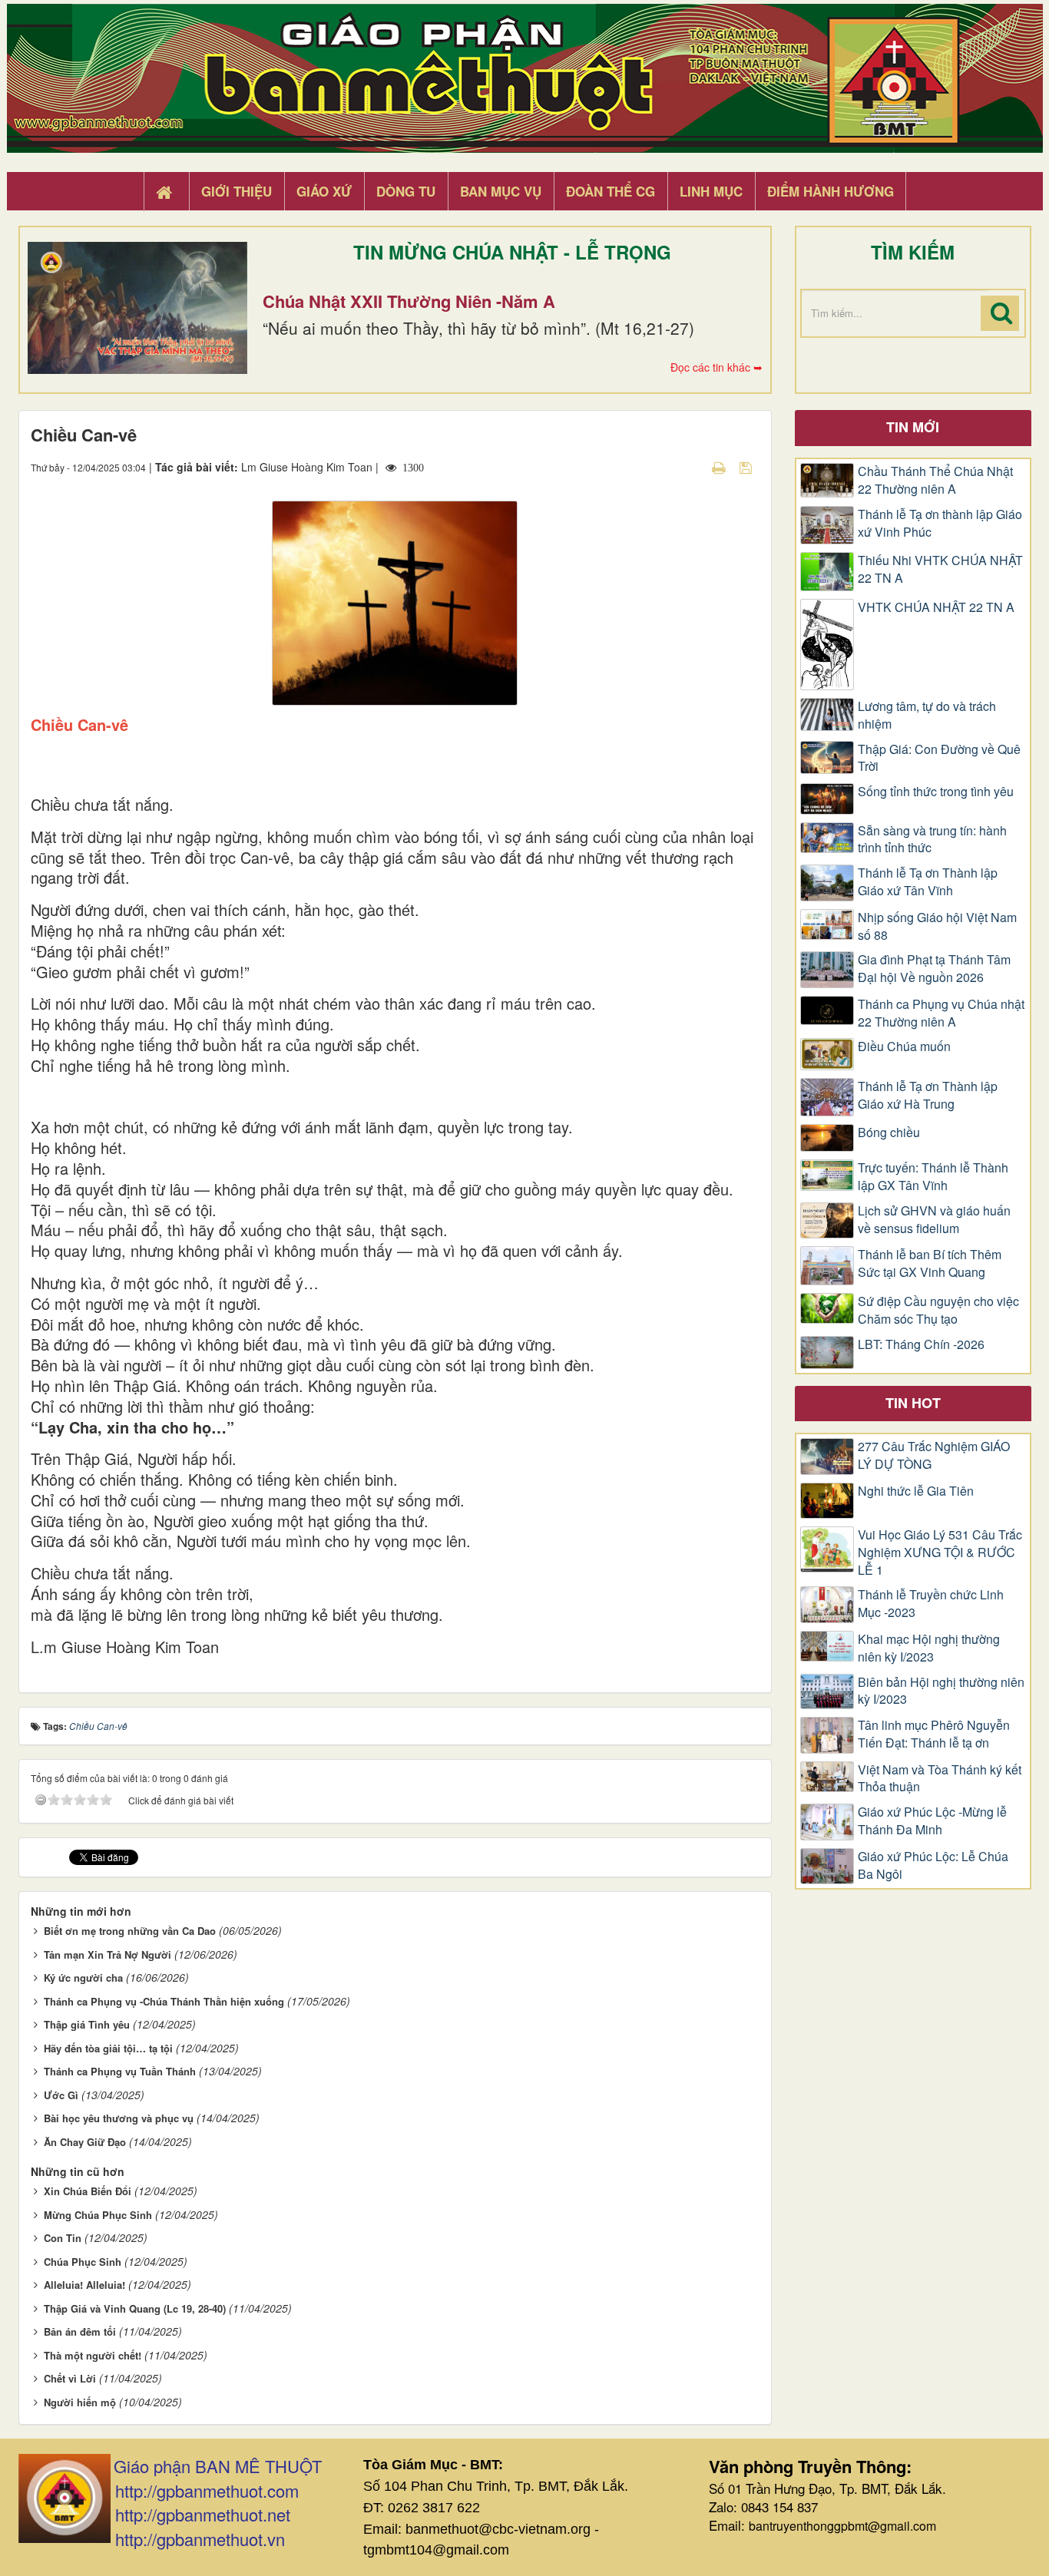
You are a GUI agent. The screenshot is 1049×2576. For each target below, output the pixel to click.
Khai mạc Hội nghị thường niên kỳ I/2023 (929, 1648)
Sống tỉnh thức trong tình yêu (936, 792)
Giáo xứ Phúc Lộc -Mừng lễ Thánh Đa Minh (932, 1821)
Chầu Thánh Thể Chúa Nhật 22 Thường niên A (935, 480)
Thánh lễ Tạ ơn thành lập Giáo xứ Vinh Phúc (940, 523)
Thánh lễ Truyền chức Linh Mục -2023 (931, 1604)
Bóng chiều (889, 1133)
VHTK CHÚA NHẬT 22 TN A (936, 607)
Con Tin (63, 2238)
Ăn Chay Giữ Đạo (85, 2142)
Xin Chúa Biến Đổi (88, 2191)
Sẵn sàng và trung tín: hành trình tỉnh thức (932, 840)
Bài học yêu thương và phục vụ (119, 2118)
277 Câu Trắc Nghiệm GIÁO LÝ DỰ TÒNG (934, 1455)
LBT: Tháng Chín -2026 (921, 1344)
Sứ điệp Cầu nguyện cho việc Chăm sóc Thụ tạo (938, 1310)
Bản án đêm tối (80, 2331)
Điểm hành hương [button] (831, 191)
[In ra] (720, 467)
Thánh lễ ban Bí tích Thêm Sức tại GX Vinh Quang (930, 1263)
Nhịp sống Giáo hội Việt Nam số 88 (937, 926)
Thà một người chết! (93, 2355)
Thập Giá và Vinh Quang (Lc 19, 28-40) (135, 2308)
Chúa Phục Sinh (83, 2262)
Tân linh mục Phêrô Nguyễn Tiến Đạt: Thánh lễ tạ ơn (934, 1734)
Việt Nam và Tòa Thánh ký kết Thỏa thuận (940, 1779)
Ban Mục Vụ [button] (501, 191)
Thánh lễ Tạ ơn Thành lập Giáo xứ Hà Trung (928, 1095)
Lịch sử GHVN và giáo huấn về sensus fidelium (934, 1220)
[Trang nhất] (166, 192)
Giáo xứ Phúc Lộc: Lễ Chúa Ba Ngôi (933, 1865)
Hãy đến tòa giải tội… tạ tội (108, 2048)
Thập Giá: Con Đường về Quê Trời (939, 758)
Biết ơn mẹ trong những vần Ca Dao (130, 1931)
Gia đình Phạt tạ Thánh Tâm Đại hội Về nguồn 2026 (934, 969)
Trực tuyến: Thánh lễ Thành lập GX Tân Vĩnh (933, 1177)
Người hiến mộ (80, 2402)
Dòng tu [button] (406, 191)
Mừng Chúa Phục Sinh (98, 2215)
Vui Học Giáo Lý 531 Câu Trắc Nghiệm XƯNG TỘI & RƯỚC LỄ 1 (940, 1553)
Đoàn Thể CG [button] (611, 191)
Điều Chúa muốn (904, 1047)
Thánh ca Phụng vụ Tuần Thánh (120, 2071)
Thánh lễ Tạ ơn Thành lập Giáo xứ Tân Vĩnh (928, 882)
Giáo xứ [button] (324, 191)
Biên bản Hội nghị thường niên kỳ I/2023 (941, 1691)
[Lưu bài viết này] (748, 467)
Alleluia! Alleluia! (84, 2285)
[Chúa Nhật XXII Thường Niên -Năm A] (137, 308)
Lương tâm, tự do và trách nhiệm (927, 715)
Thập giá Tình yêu (87, 2024)
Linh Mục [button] (711, 191)
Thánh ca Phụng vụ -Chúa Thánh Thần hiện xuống (164, 2001)
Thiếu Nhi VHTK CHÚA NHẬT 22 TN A (940, 569)
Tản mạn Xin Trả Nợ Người (108, 1954)
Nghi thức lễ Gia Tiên (916, 1491)
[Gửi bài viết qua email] (692, 467)
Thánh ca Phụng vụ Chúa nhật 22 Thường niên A (941, 1013)
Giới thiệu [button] (237, 191)
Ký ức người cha (83, 1977)
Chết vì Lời (70, 2378)
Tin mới (913, 427)
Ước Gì (61, 2095)
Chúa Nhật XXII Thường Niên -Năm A (409, 301)
